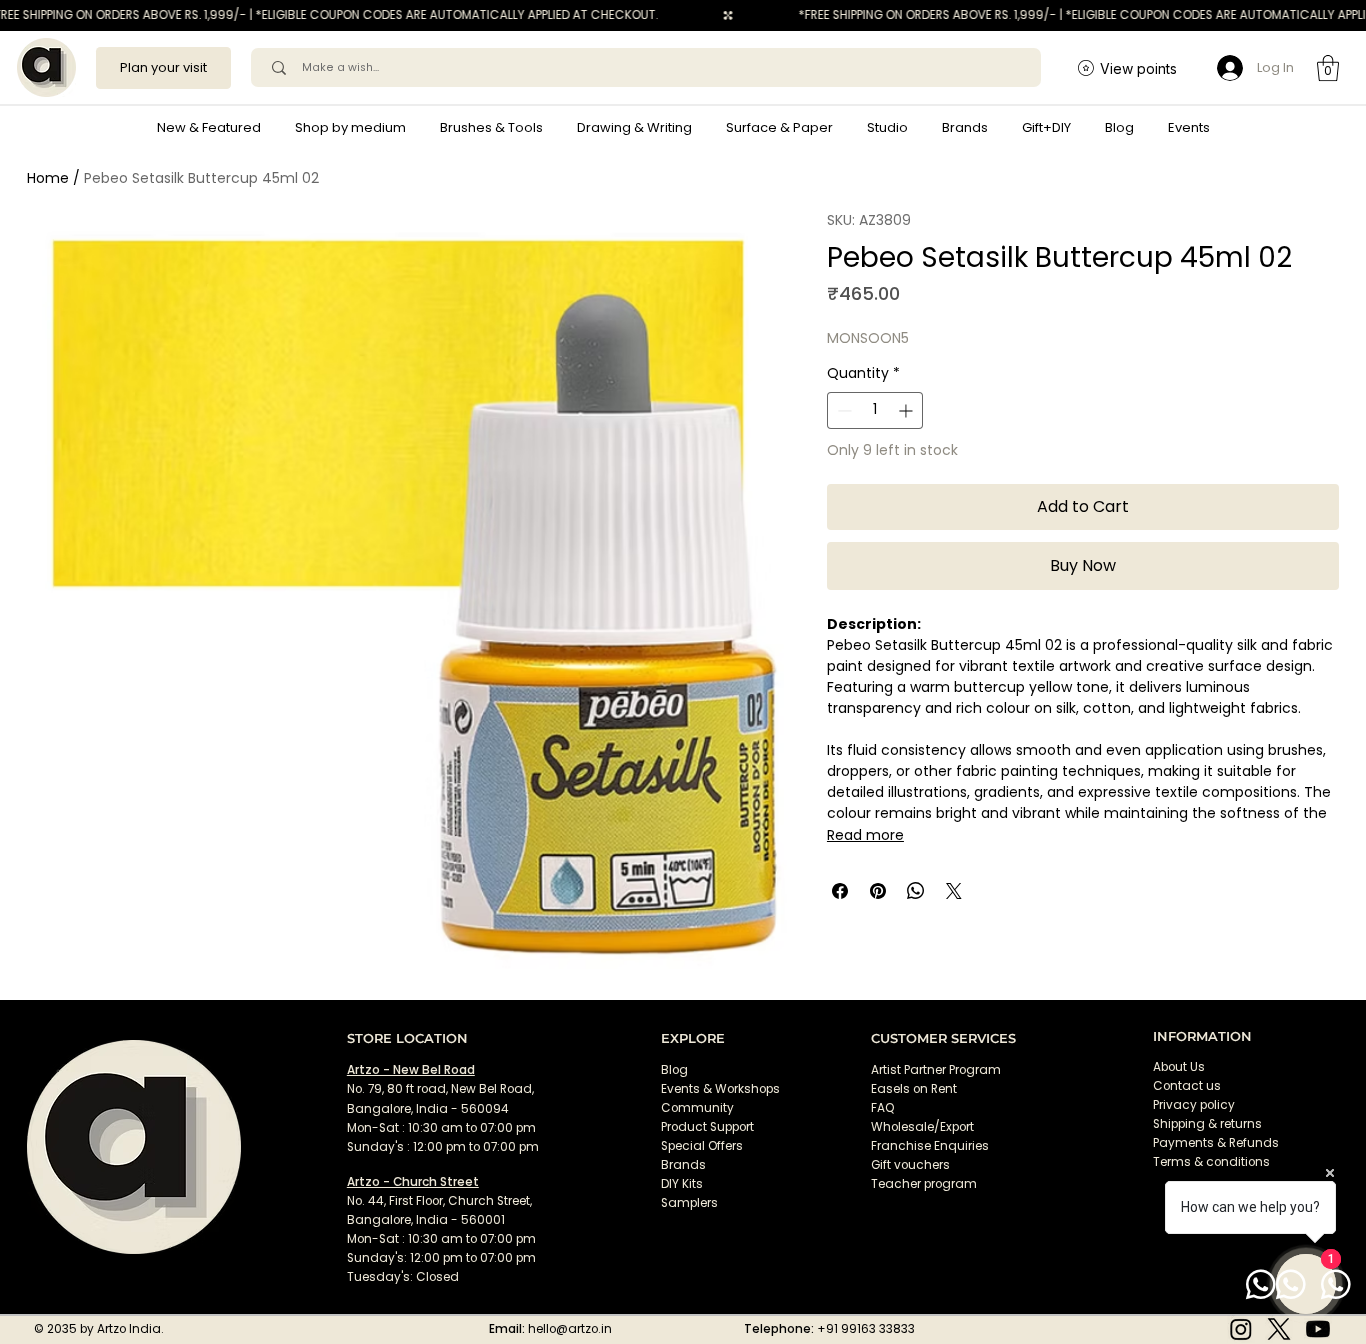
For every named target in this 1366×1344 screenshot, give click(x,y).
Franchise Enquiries (930, 1146)
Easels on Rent (914, 1089)
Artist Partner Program (936, 1070)
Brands (683, 1165)
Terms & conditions (1213, 1162)
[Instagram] (1241, 1329)
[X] (1279, 1329)
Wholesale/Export (922, 1127)
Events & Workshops (720, 1089)
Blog (674, 1070)
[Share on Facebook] (840, 891)
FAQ (882, 1108)
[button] (350, 128)
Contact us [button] (1187, 1086)
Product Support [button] (707, 1127)
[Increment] (907, 410)
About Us (1179, 1067)
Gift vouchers (910, 1165)
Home (48, 178)
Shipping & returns (1207, 1124)
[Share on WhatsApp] (916, 891)
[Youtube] (1318, 1329)
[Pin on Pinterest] (878, 891)
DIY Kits (682, 1184)
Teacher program (924, 1184)
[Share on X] (954, 891)
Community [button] (697, 1108)
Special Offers (702, 1146)
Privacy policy (1194, 1105)
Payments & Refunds (1216, 1143)
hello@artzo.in (570, 1329)
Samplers (689, 1203)
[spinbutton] (875, 410)
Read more (865, 835)
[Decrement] (842, 410)
